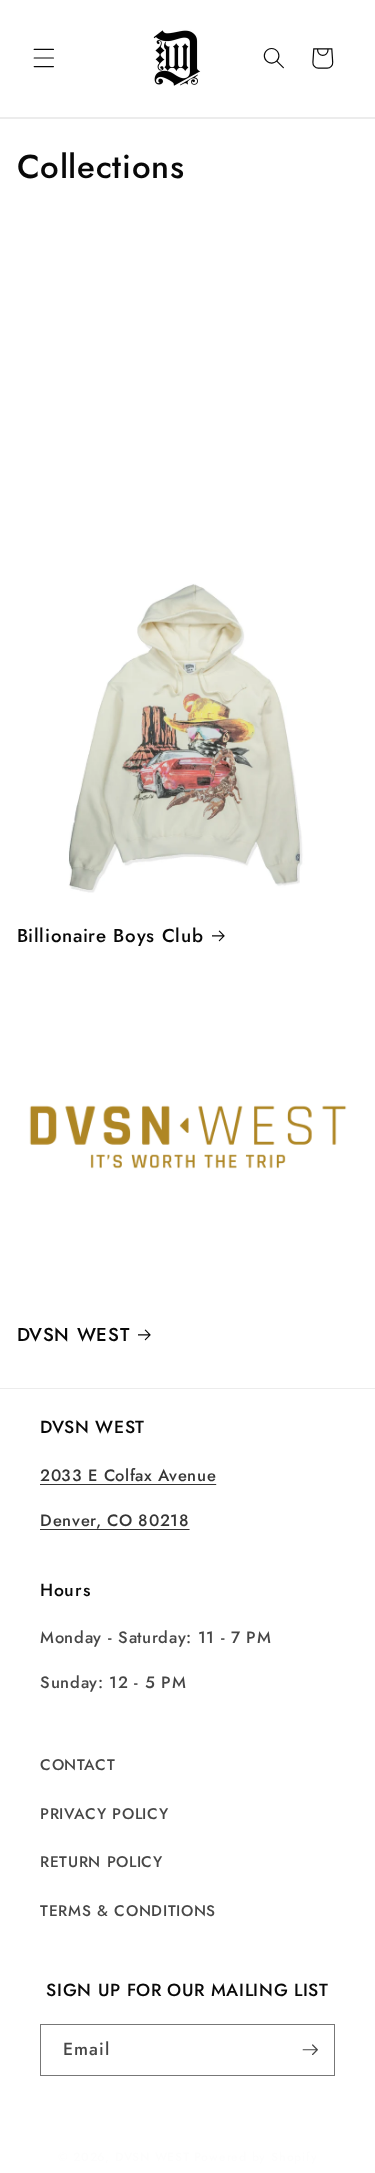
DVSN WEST (73, 1335)
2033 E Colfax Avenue (128, 1475)
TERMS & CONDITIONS (128, 1911)
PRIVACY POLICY (104, 1814)
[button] (44, 58)
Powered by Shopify (256, 2157)
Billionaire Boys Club (110, 936)
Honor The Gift (106, 392)
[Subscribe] (310, 2050)
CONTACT (78, 1765)
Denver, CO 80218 (115, 1520)
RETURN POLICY (101, 1862)
